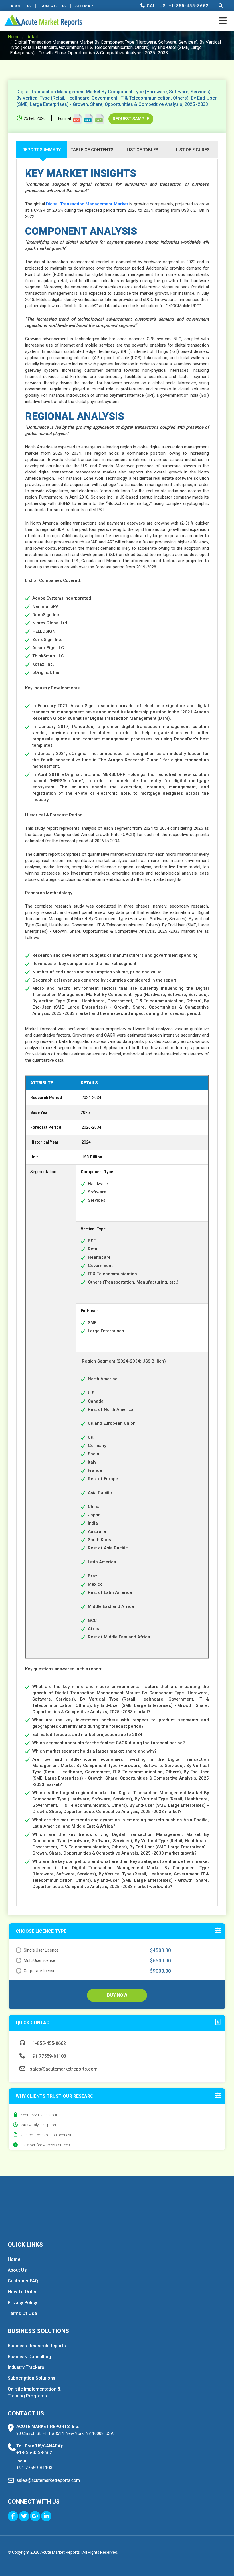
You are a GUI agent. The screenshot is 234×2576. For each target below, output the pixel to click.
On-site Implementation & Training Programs (34, 2392)
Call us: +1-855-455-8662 (177, 6)
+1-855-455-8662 (47, 2043)
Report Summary (42, 150)
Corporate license (40, 1971)
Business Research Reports (37, 2346)
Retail (32, 37)
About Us (21, 6)
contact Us (53, 6)
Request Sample (131, 119)
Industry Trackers (26, 2367)
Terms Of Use (22, 2313)
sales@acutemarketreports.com (63, 2069)
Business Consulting (29, 2357)
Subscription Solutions (32, 2378)
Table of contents (92, 150)
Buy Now (117, 1995)
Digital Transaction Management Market (87, 204)
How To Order (22, 2292)
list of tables (142, 150)
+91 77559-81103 (47, 2056)
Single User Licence (41, 1950)
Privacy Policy (22, 2303)
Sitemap (84, 6)
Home (14, 37)
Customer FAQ (23, 2281)
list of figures (193, 150)
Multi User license (39, 1960)
